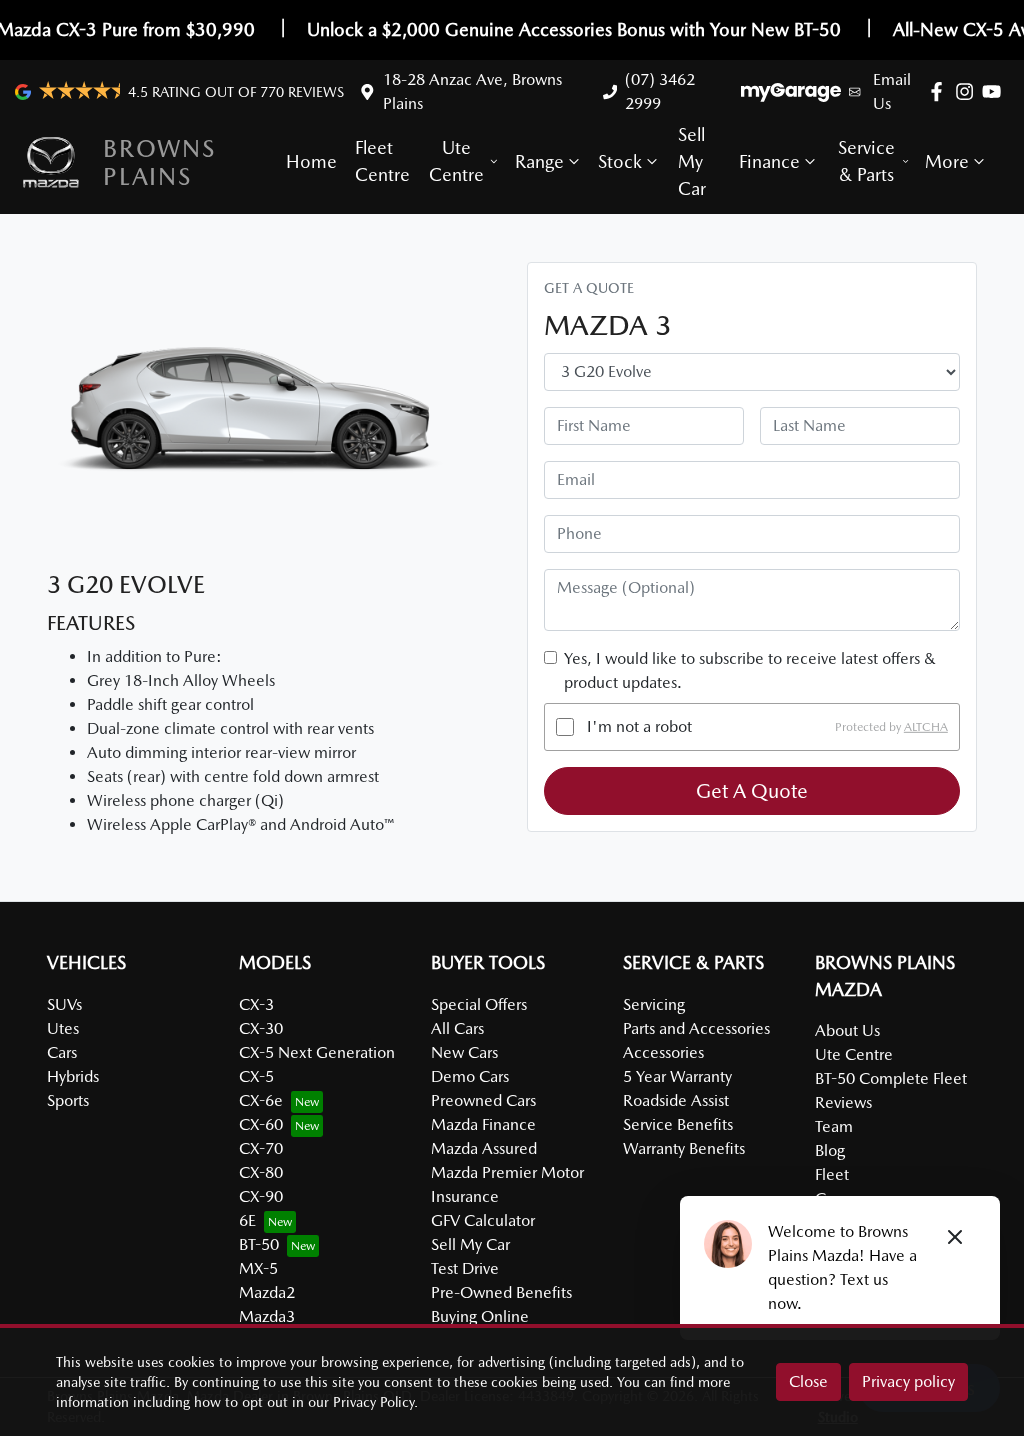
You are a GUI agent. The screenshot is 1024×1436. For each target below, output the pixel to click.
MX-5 (258, 1268)
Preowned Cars (483, 1100)
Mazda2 (267, 1292)
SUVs (64, 1004)
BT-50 (259, 1244)
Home (311, 161)
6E (247, 1220)
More (947, 161)
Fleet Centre (382, 161)
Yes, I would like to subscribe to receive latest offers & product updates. (750, 670)
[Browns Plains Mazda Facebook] (940, 91)
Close (808, 1381)
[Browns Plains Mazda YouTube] (995, 91)
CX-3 (256, 1004)
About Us (847, 1030)
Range (539, 161)
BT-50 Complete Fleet (891, 1078)
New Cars (464, 1052)
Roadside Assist (676, 1100)
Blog (830, 1150)
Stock (620, 161)
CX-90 (261, 1196)
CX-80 (261, 1172)
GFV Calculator (483, 1220)
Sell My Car (692, 161)
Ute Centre (456, 161)
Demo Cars (470, 1076)
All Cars (457, 1028)
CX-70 (261, 1148)
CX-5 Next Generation (317, 1052)
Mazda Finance (483, 1124)
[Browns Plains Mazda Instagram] (968, 91)
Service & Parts (866, 161)
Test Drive (465, 1268)
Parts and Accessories (696, 1028)
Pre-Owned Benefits (501, 1292)
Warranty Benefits (684, 1148)
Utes (63, 1028)
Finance (769, 161)
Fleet (832, 1174)
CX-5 (256, 1076)
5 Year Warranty (677, 1076)
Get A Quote (752, 791)
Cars (62, 1052)
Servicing (654, 1004)
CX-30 (261, 1028)
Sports (68, 1100)
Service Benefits (678, 1124)
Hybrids (73, 1076)
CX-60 (261, 1124)
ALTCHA (926, 727)
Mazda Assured (484, 1148)
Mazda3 (267, 1316)
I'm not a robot (639, 726)
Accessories (663, 1052)
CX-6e (261, 1100)
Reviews (843, 1102)
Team (834, 1126)
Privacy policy (908, 1381)
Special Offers (479, 1004)
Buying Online (480, 1316)
